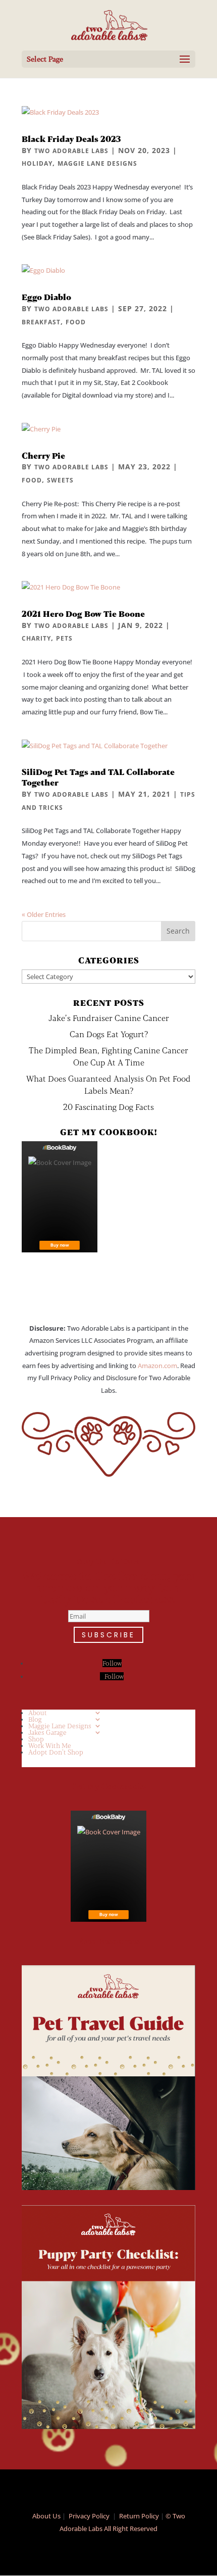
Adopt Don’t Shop (56, 1752)
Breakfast (41, 322)
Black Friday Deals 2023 (71, 139)
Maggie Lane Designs (97, 163)
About (38, 1713)
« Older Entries (44, 914)
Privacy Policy (89, 2516)
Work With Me (50, 1745)
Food (76, 322)
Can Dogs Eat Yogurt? (109, 1034)
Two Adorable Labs (71, 151)
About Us (46, 2516)
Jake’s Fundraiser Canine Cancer (109, 1018)
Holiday (37, 163)
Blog (35, 1719)
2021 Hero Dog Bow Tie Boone (83, 614)
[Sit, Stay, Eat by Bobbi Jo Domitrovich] (60, 1197)
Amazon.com (157, 1366)
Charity (36, 638)
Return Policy (139, 2516)
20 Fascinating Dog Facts (108, 1107)
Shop (36, 1739)
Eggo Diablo (46, 297)
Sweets (60, 480)
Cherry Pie (43, 455)
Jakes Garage (47, 1732)
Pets (64, 638)
